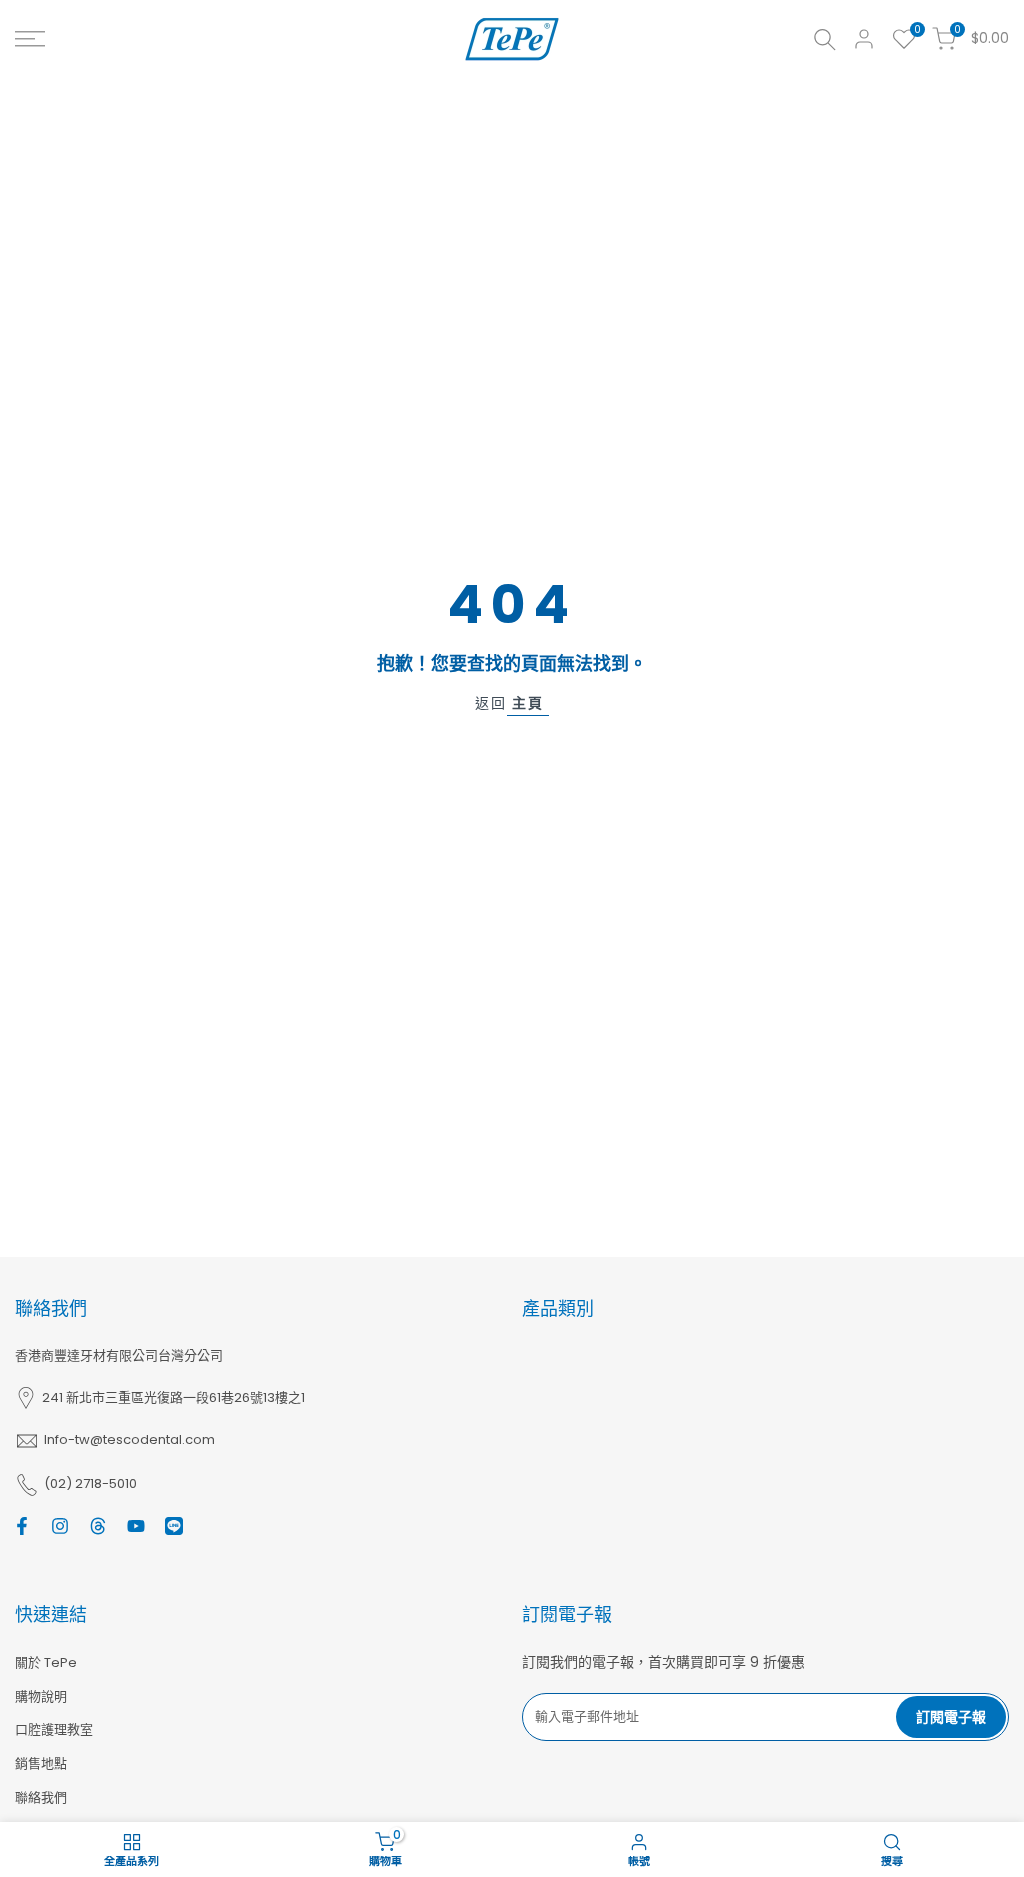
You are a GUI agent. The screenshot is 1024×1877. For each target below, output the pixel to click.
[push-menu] (30, 39)
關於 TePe (46, 1662)
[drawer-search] (825, 39)
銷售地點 (41, 1763)
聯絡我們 (41, 1797)
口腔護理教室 (54, 1729)
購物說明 (41, 1696)
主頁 (528, 703)
